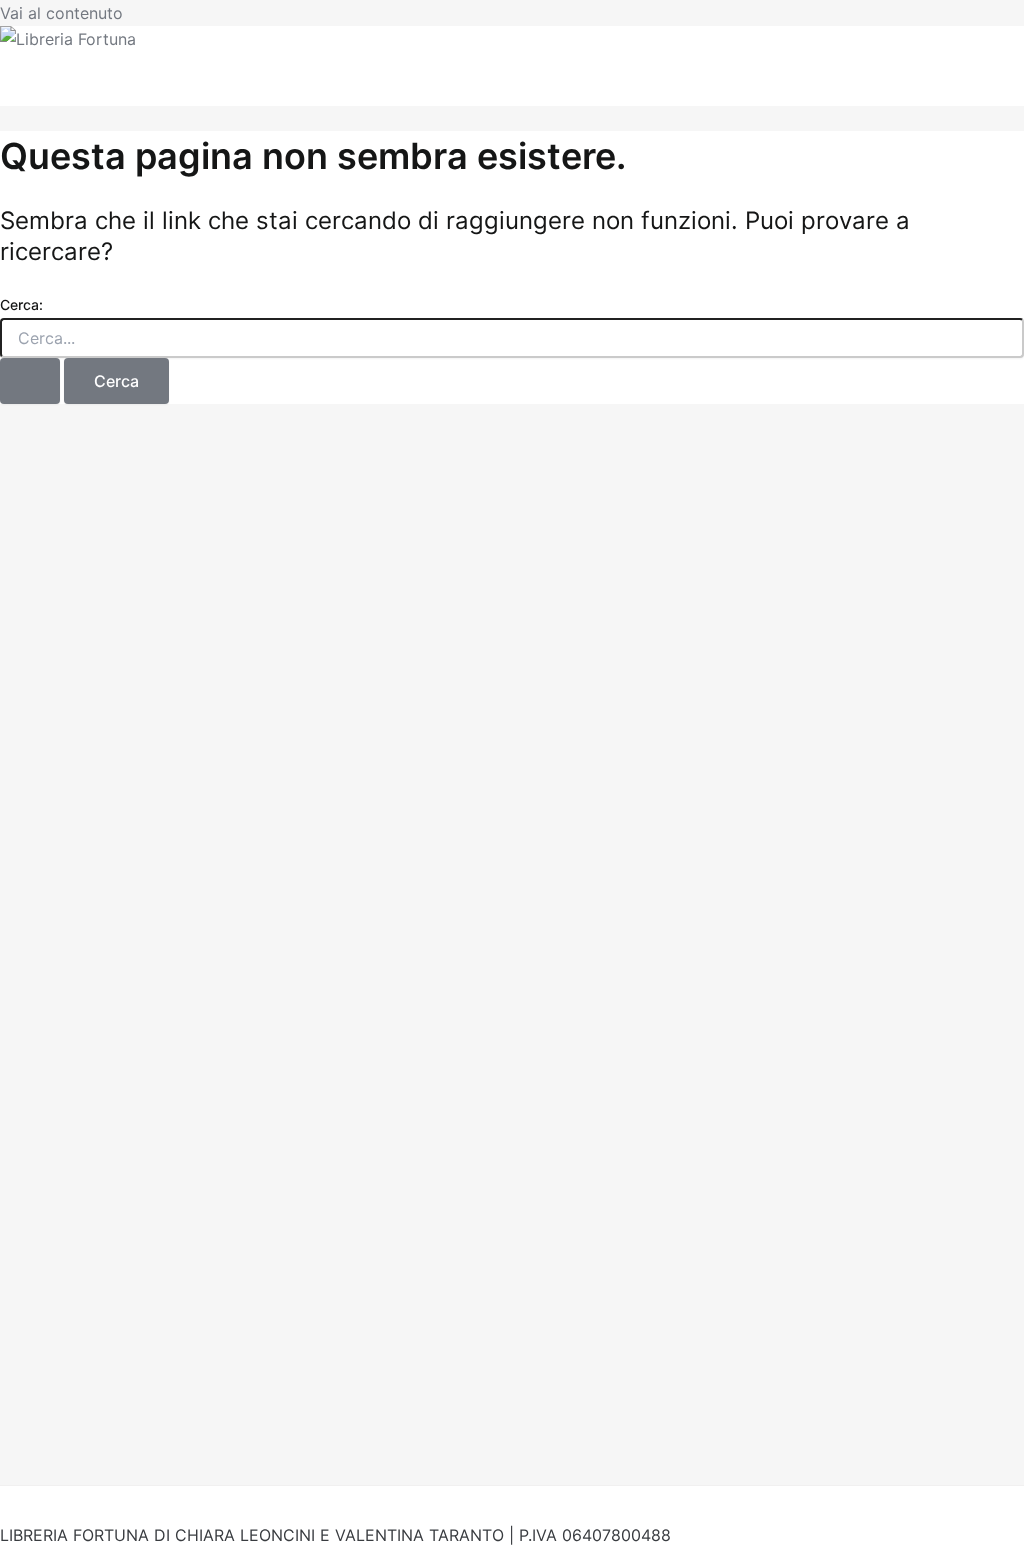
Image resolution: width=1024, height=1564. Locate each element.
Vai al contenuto (61, 13)
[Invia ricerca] (30, 381)
